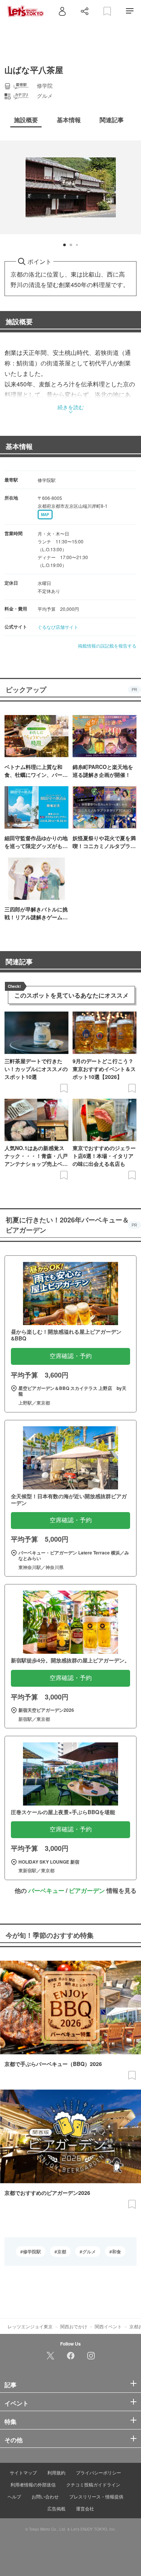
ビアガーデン (87, 1890)
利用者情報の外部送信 (33, 2484)
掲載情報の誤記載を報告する (107, 645)
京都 (62, 2251)
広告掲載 (56, 2508)
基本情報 (19, 446)
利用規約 (56, 2472)
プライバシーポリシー (99, 2472)
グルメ (89, 2251)
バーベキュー (46, 1890)
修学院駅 (32, 2251)
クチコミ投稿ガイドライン (93, 2484)
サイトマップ (23, 2472)
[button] (64, 245)
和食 (117, 2251)
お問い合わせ (45, 2496)
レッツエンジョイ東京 (30, 2326)
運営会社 (85, 2508)
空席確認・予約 (71, 1356)
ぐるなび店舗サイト (58, 627)
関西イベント (108, 2326)
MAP (45, 515)
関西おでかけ (74, 2326)
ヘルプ (14, 2496)
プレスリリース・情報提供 (96, 2496)
